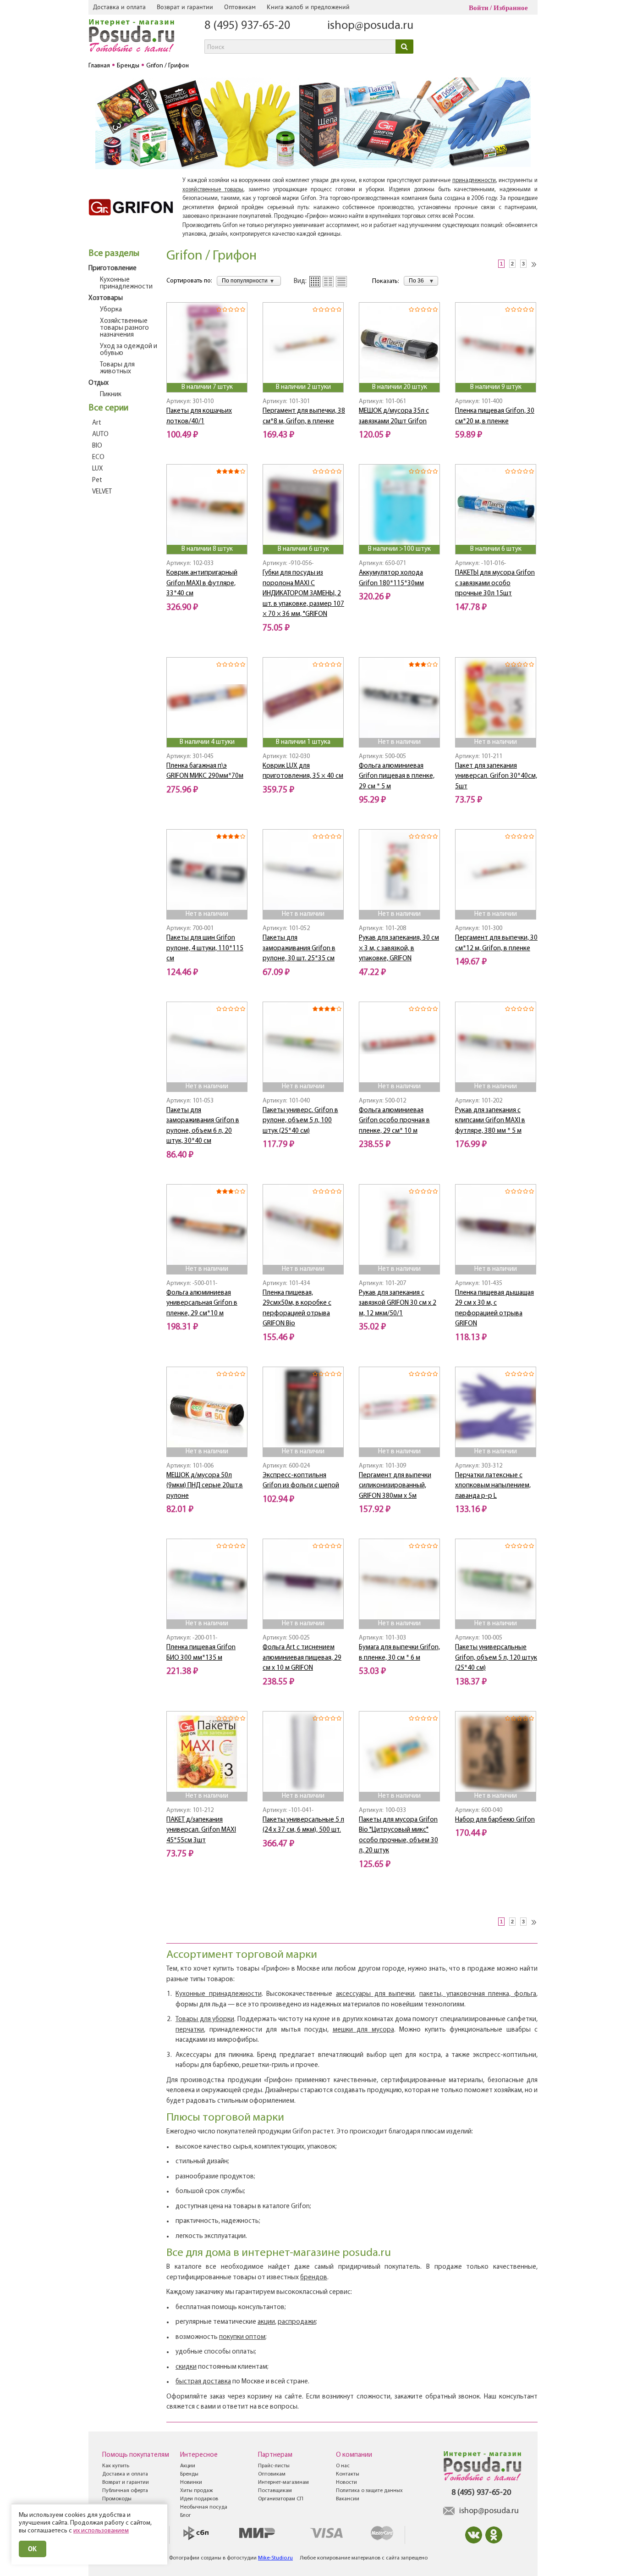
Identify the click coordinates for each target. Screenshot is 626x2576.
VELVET (102, 492)
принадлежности (474, 180)
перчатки (190, 2030)
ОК (33, 2549)
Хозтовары (106, 298)
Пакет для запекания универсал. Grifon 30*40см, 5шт (496, 776)
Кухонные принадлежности (126, 283)
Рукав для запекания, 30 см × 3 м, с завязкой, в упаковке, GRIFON (399, 948)
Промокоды (117, 2499)
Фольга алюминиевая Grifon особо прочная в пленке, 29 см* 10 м (394, 1121)
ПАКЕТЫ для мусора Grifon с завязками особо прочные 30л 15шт (495, 583)
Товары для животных (117, 368)
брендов (314, 2278)
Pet (97, 480)
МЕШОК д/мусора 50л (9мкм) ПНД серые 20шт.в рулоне (205, 1486)
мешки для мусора (363, 2030)
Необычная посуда (204, 2507)
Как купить (116, 2466)
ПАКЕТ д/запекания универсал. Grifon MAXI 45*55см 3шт (201, 1830)
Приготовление (113, 269)
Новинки (191, 2482)
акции (266, 2322)
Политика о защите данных (369, 2491)
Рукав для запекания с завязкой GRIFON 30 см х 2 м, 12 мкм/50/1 (398, 1303)
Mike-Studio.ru (275, 2558)
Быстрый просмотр (208, 371)
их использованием (101, 2531)
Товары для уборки (205, 2019)
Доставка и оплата (119, 7)
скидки (186, 2367)
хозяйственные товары (213, 190)
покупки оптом (242, 2337)
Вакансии (348, 2499)
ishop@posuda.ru (370, 26)
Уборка (111, 310)
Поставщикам (275, 2491)
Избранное (511, 8)
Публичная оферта (125, 2491)
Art (97, 423)
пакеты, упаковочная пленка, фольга (478, 1994)
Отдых (99, 383)
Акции (188, 2466)
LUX (98, 469)
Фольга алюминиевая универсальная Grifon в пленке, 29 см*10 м (202, 1303)
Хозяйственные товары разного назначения (124, 328)
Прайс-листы (274, 2466)
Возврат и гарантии (185, 7)
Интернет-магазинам (283, 2482)
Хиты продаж (196, 2491)
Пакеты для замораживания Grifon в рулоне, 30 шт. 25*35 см (299, 948)
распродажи (297, 2322)
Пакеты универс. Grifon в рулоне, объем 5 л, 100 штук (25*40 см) (300, 1121)
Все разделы (114, 254)
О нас (343, 2466)
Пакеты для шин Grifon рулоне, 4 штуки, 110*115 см (205, 948)
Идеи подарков (199, 2499)
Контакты (348, 2474)
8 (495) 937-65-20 (247, 26)
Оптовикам (240, 7)
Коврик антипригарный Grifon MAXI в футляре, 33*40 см (202, 583)
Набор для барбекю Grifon (495, 1820)
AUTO (100, 435)
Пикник (111, 395)
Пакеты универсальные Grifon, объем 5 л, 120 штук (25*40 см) (496, 1658)
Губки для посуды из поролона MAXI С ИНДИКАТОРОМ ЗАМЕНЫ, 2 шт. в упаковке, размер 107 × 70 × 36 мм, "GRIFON (303, 594)
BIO (97, 446)
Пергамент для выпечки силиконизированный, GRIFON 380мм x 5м (395, 1486)
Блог (186, 2515)
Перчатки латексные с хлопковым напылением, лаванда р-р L (493, 1486)
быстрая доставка (203, 2382)
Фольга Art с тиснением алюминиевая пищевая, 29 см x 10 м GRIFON (302, 1658)
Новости (346, 2482)
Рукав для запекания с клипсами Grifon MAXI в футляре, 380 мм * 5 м (490, 1121)
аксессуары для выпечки (375, 1994)
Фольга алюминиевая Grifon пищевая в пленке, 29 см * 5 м (397, 776)
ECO (98, 457)
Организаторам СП (281, 2499)
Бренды (189, 2474)
